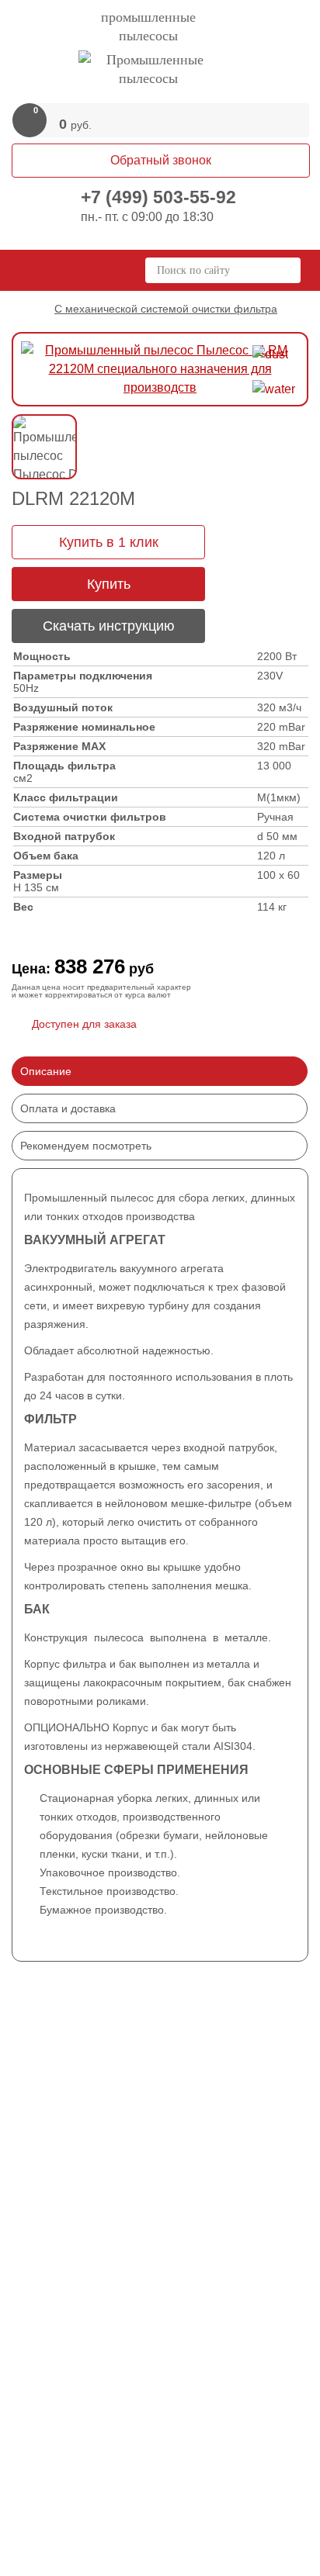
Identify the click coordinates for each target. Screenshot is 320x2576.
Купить (109, 584)
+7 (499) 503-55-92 (158, 197)
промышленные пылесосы (148, 26)
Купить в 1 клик (109, 542)
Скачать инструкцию (109, 626)
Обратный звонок (161, 160)
